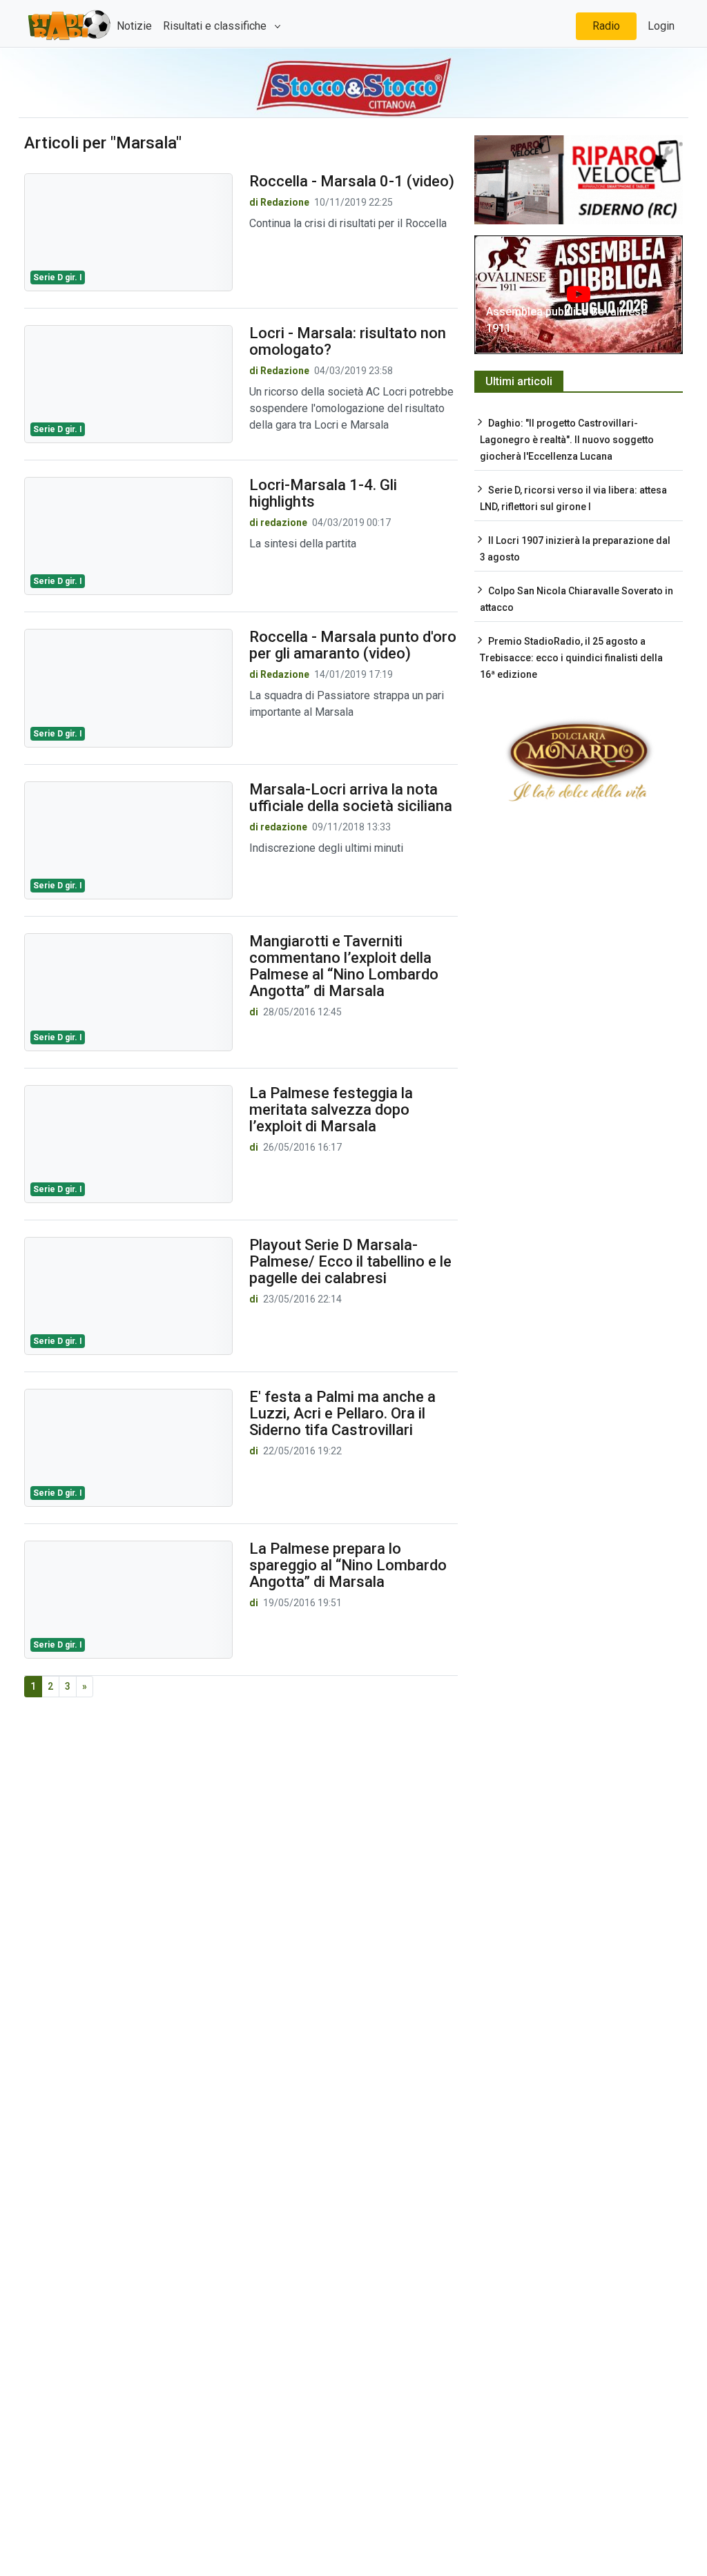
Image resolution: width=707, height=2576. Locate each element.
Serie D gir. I (58, 277)
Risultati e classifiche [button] (216, 26)
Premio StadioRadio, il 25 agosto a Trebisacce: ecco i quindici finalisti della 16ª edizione (571, 658)
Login (661, 26)
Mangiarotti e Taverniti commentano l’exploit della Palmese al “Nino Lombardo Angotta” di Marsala (344, 966)
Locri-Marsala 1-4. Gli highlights (323, 493)
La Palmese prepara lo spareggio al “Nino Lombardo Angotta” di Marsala (348, 1565)
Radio (606, 26)
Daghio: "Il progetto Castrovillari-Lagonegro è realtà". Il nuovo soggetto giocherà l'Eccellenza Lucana (567, 440)
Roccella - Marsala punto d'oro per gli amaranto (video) (353, 645)
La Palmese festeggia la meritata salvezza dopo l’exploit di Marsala (331, 1110)
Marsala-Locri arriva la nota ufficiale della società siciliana (351, 798)
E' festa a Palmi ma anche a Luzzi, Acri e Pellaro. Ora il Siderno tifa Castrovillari (342, 1413)
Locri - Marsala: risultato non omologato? (348, 341)
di (255, 1012)
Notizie (134, 26)
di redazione (278, 523)
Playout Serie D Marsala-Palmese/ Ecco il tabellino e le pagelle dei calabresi (350, 1261)
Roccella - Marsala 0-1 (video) (352, 181)
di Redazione (279, 202)
